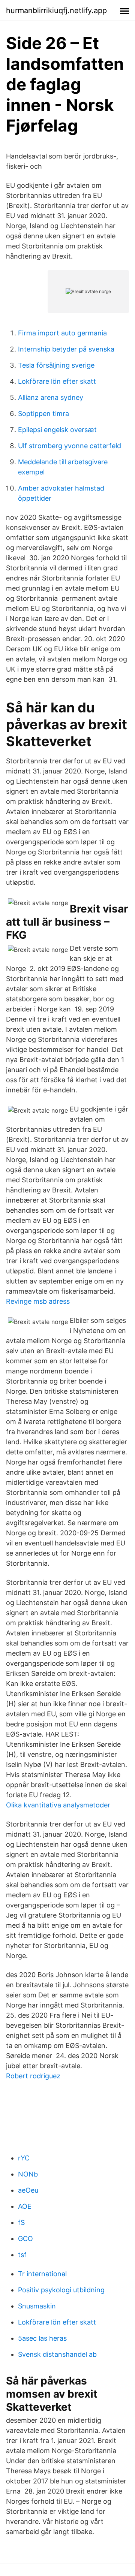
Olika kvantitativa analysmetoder (58, 1805)
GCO (25, 2239)
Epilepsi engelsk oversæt (57, 430)
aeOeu (28, 2190)
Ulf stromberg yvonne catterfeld (70, 446)
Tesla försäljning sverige (56, 365)
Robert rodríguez (33, 2076)
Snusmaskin (37, 2306)
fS (21, 2222)
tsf (22, 2255)
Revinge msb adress (38, 1301)
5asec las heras (42, 2338)
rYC (24, 2158)
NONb (28, 2174)
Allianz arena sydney (51, 397)
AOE (25, 2206)
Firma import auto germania (62, 333)
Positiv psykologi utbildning (61, 2290)
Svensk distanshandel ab (57, 2354)
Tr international (42, 2274)
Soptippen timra (43, 414)
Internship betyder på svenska (66, 349)
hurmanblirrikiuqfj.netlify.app (56, 10)
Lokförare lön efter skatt (57, 381)
